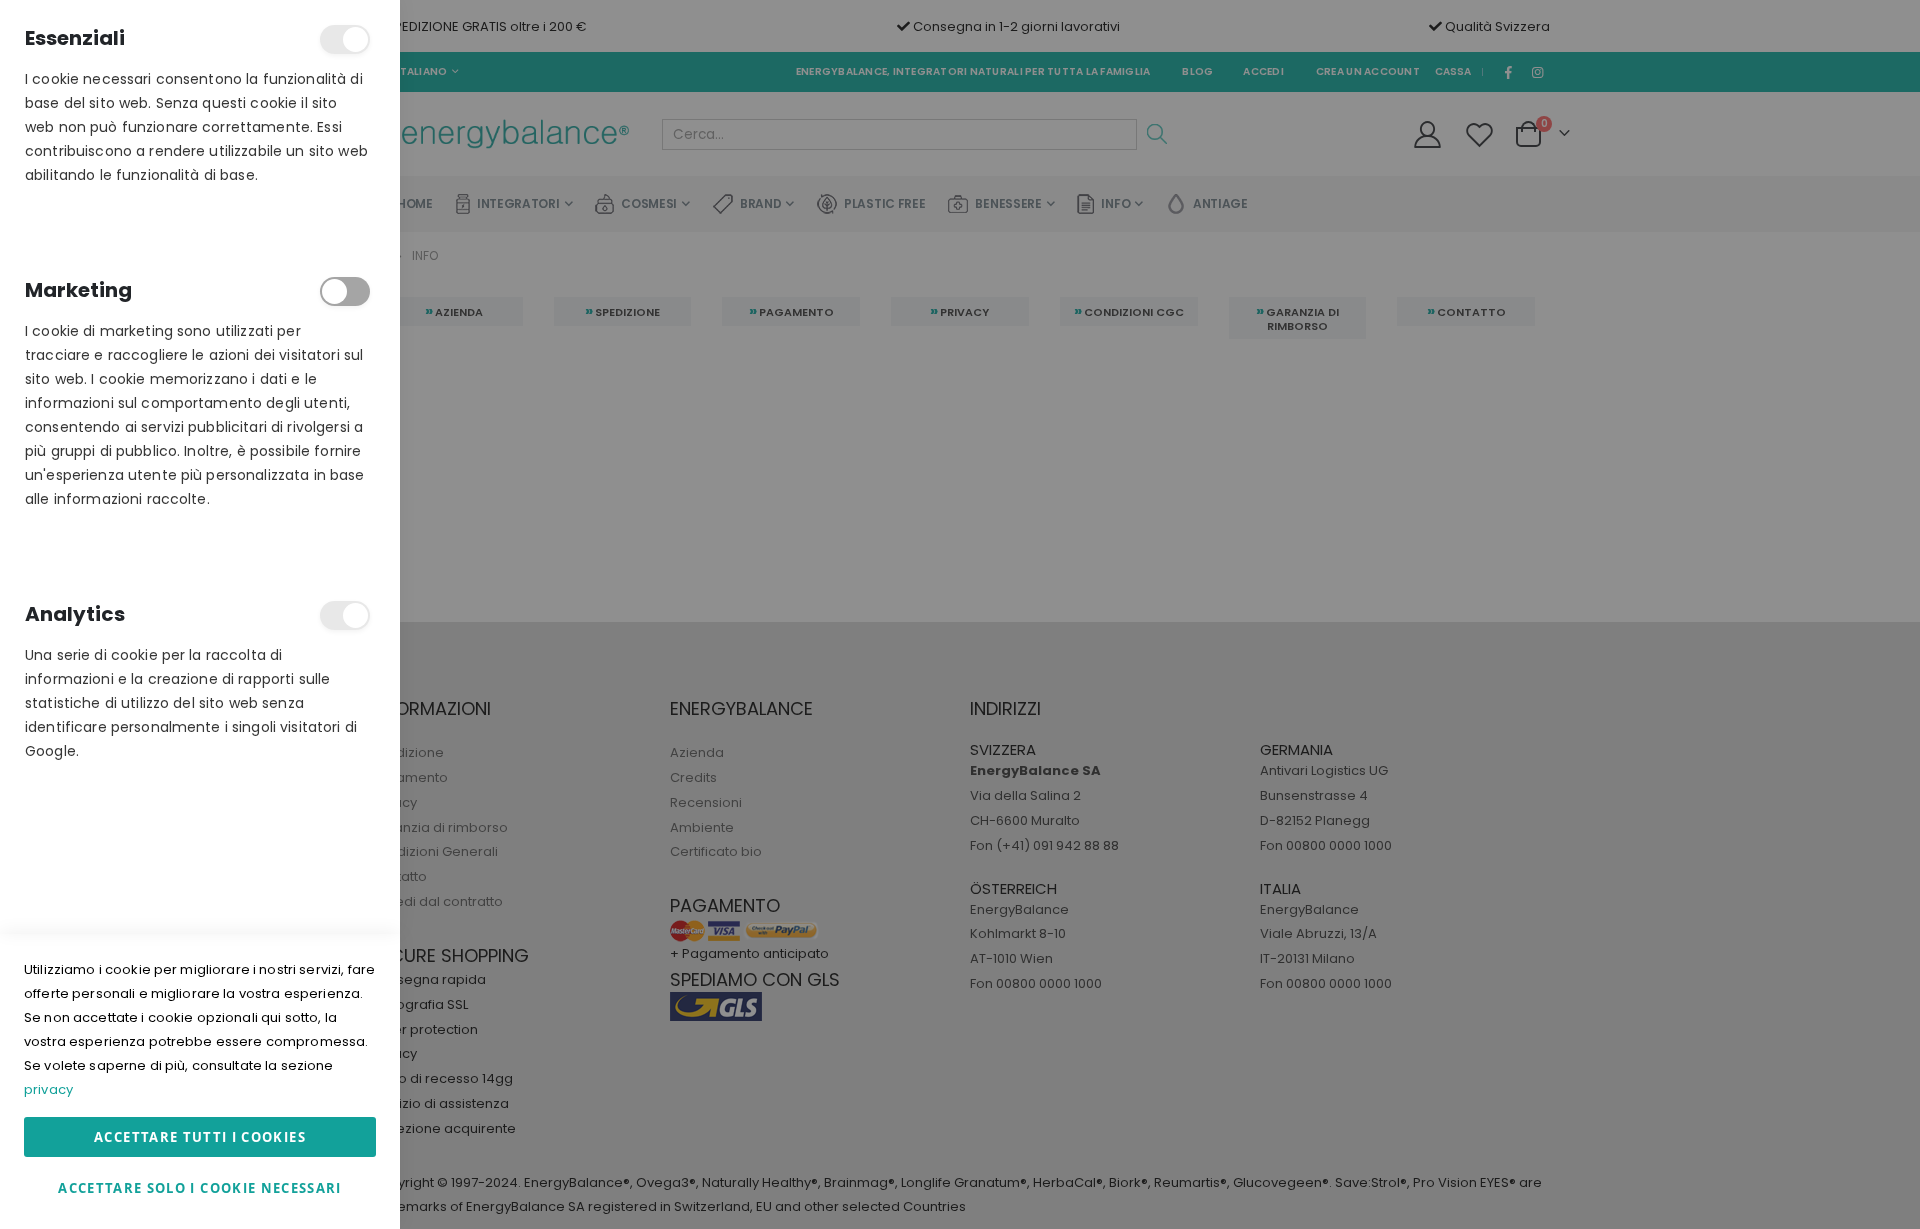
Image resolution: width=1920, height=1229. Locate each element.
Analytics (345, 615)
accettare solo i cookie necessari (200, 1188)
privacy (48, 1089)
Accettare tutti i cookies (200, 1137)
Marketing (345, 291)
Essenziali (345, 39)
